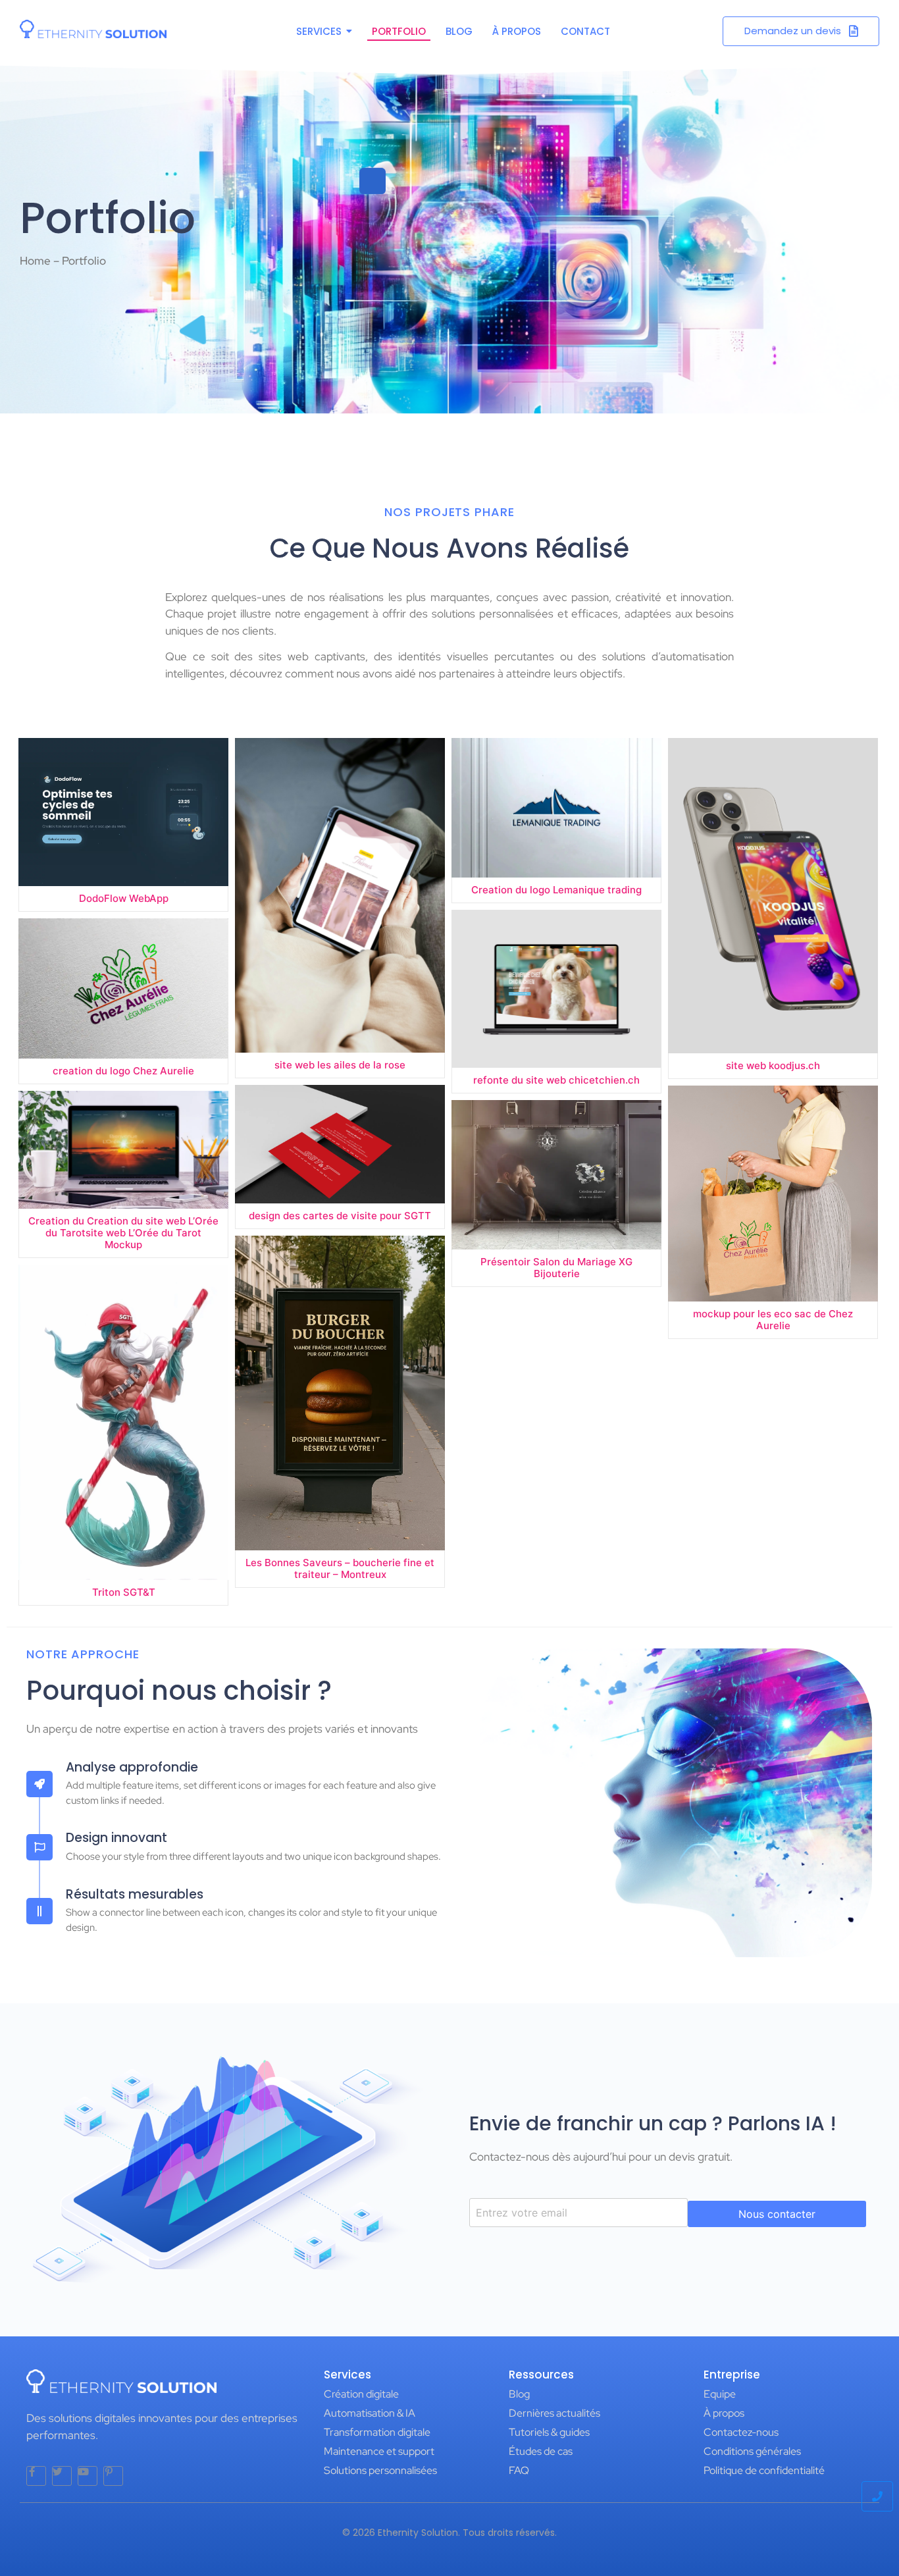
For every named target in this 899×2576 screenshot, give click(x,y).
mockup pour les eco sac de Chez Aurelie (773, 1320)
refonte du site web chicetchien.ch (556, 1080)
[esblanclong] (121, 2381)
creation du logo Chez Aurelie (123, 1071)
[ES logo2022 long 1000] (93, 29)
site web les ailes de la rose (340, 1065)
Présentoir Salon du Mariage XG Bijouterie (556, 1268)
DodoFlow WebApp (124, 899)
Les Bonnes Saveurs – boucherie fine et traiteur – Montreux (340, 1569)
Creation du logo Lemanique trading (556, 890)
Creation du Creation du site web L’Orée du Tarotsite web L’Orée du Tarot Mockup (123, 1233)
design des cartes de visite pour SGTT (340, 1216)
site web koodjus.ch (773, 1066)
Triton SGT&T (124, 1592)
